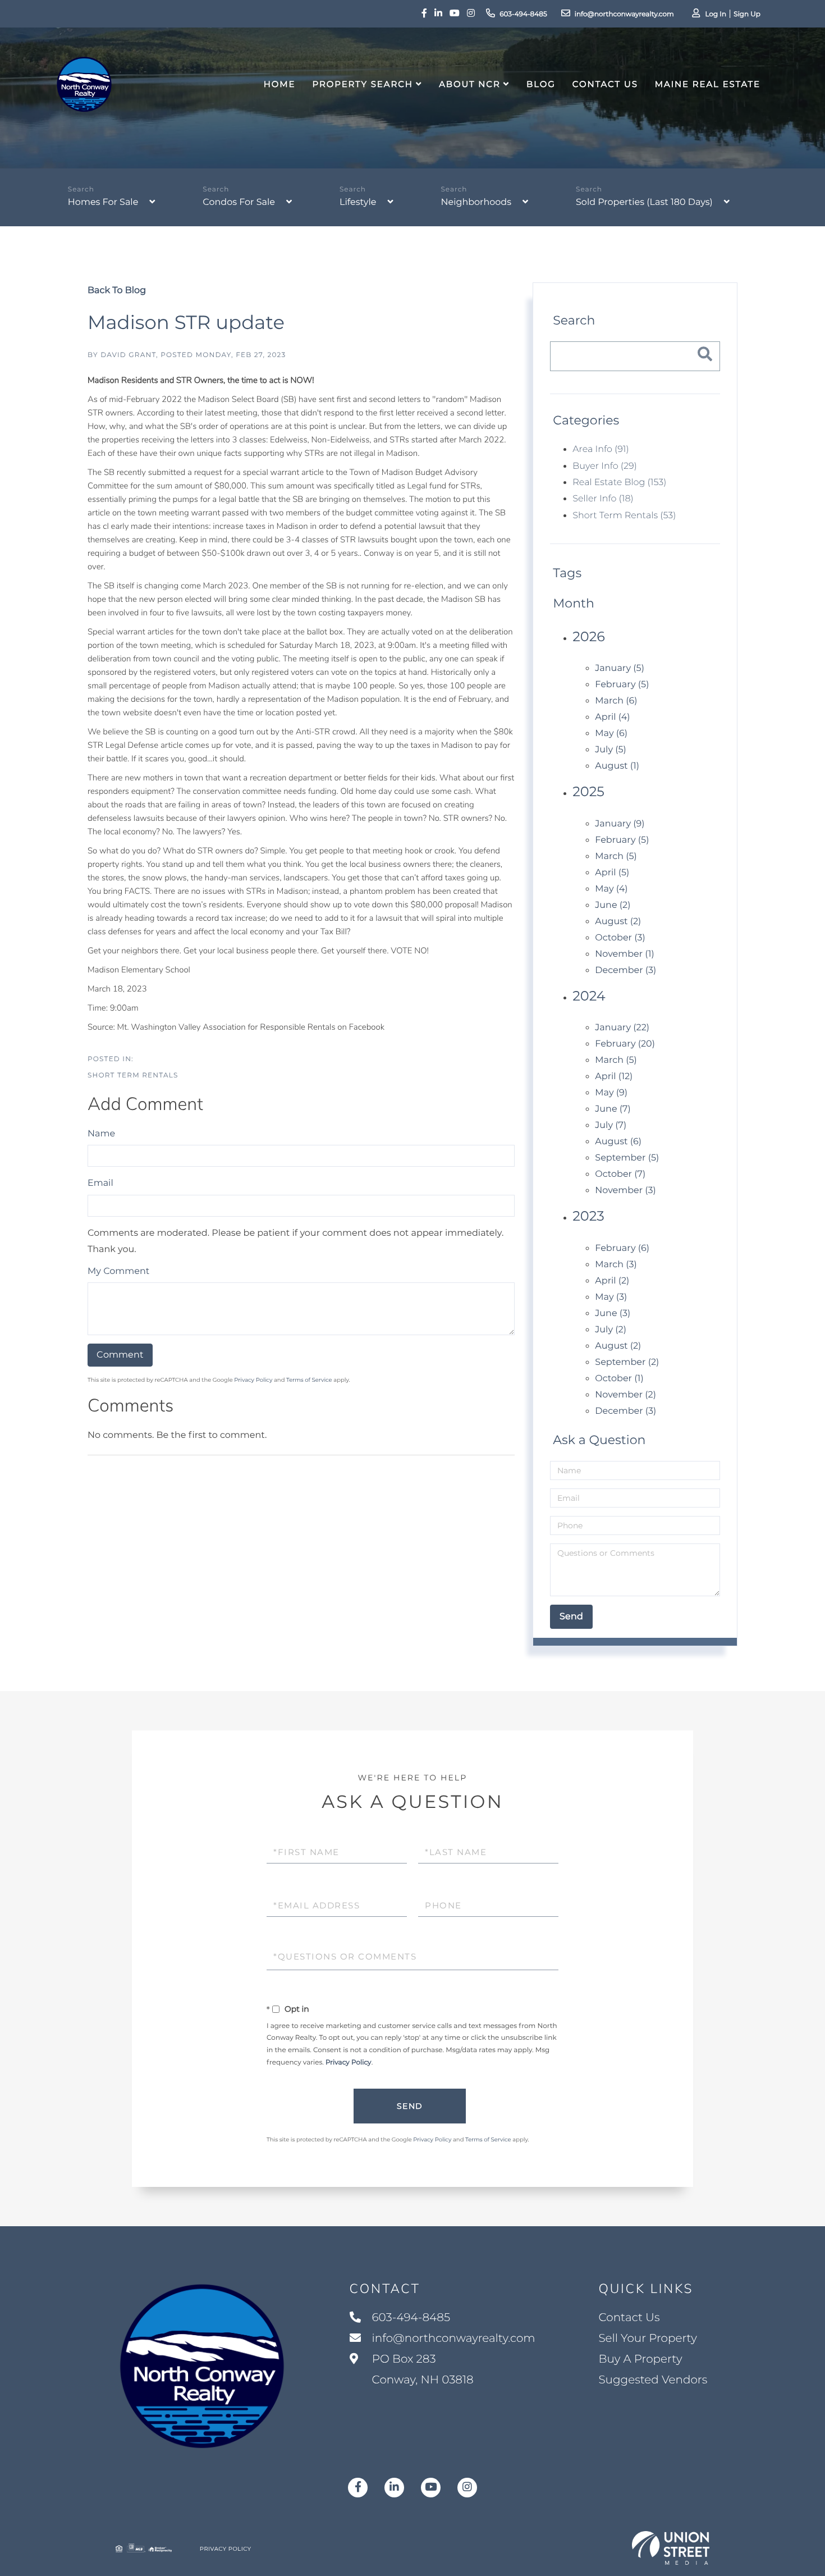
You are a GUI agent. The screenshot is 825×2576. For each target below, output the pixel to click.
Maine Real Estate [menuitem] (708, 84)
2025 (588, 792)
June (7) (613, 1109)
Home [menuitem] (280, 84)
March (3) (616, 1265)
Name (101, 1134)
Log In (716, 14)
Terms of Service (309, 1380)
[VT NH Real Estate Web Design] (671, 2548)
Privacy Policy (253, 1380)
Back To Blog (117, 291)
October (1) (619, 1379)
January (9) (620, 824)
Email (100, 1183)
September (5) (627, 1158)
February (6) (622, 1248)
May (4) (611, 889)
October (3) (620, 938)
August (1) (617, 766)
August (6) (618, 1142)
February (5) (622, 685)
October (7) (620, 1174)
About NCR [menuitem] (470, 84)
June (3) (613, 1314)
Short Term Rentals (133, 1075)
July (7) (611, 1125)
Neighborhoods (476, 202)
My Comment (118, 1271)
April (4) (612, 717)
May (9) (611, 1093)
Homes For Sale (103, 202)
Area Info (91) (601, 449)
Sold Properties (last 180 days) (644, 202)
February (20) (625, 1044)
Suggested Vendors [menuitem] (653, 2380)
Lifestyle (358, 202)
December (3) (625, 970)
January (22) (622, 1028)
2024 (589, 996)
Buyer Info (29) (604, 466)
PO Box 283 (421, 2370)
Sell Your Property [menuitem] (648, 2339)
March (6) (616, 701)
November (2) (625, 1395)
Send (410, 2106)
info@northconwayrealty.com (624, 14)
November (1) (624, 954)
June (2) (613, 905)
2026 (589, 637)
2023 (588, 1216)
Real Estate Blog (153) (619, 483)
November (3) (625, 1191)
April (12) (614, 1077)
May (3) (611, 1297)
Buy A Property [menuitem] (640, 2359)
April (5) (612, 873)
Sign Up (747, 14)
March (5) (616, 857)
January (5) (620, 668)
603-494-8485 (523, 14)
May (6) (611, 734)
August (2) (618, 922)
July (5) (611, 750)
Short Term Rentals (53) (624, 516)
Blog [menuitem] (541, 84)
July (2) (611, 1330)
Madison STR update (186, 322)
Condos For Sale (239, 202)
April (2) (612, 1281)
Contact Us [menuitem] (605, 84)
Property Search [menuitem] (362, 84)
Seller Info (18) (603, 499)
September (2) (627, 1362)
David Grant (128, 355)
